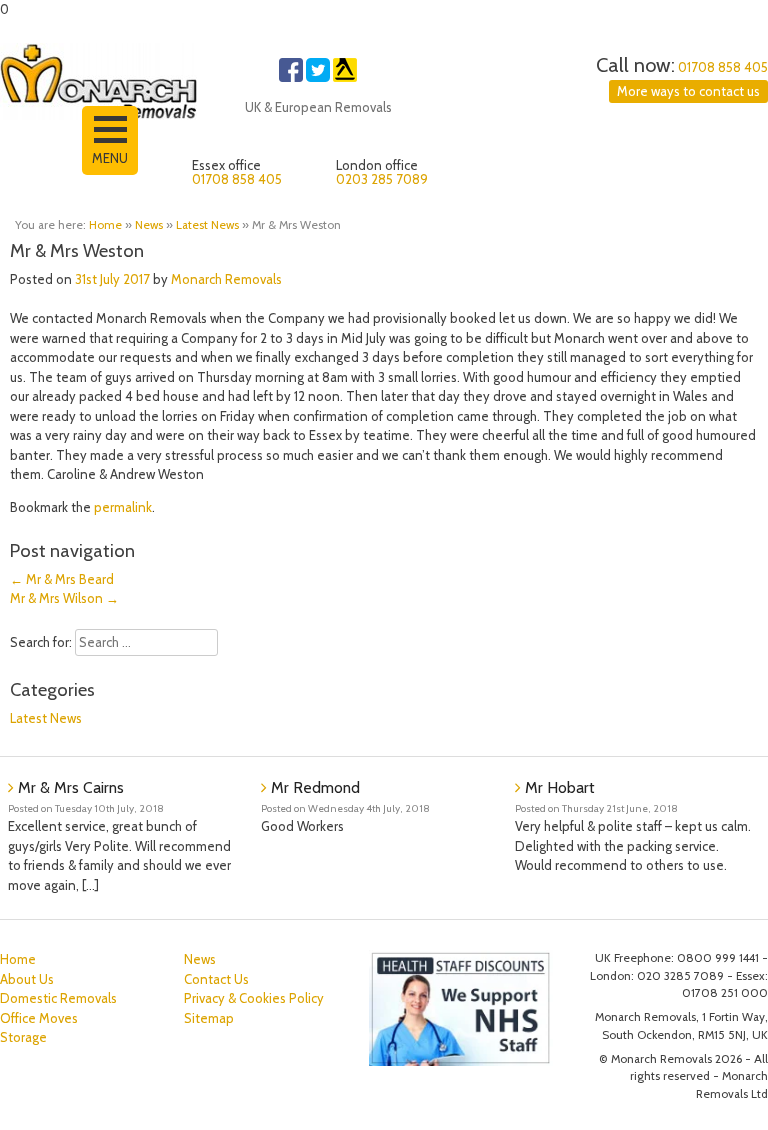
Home (105, 225)
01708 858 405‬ (723, 67)
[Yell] (345, 77)
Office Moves (39, 1018)
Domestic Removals (58, 998)
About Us (27, 979)
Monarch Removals (226, 279)
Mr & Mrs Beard (62, 579)
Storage (23, 1037)
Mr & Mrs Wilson (64, 598)
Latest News (207, 225)
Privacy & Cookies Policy (254, 998)
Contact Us (216, 979)
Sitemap (209, 1018)
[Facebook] (291, 77)
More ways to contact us (688, 91)
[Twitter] (318, 77)
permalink (123, 507)
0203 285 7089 (382, 179)
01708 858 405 (237, 179)
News (149, 225)
